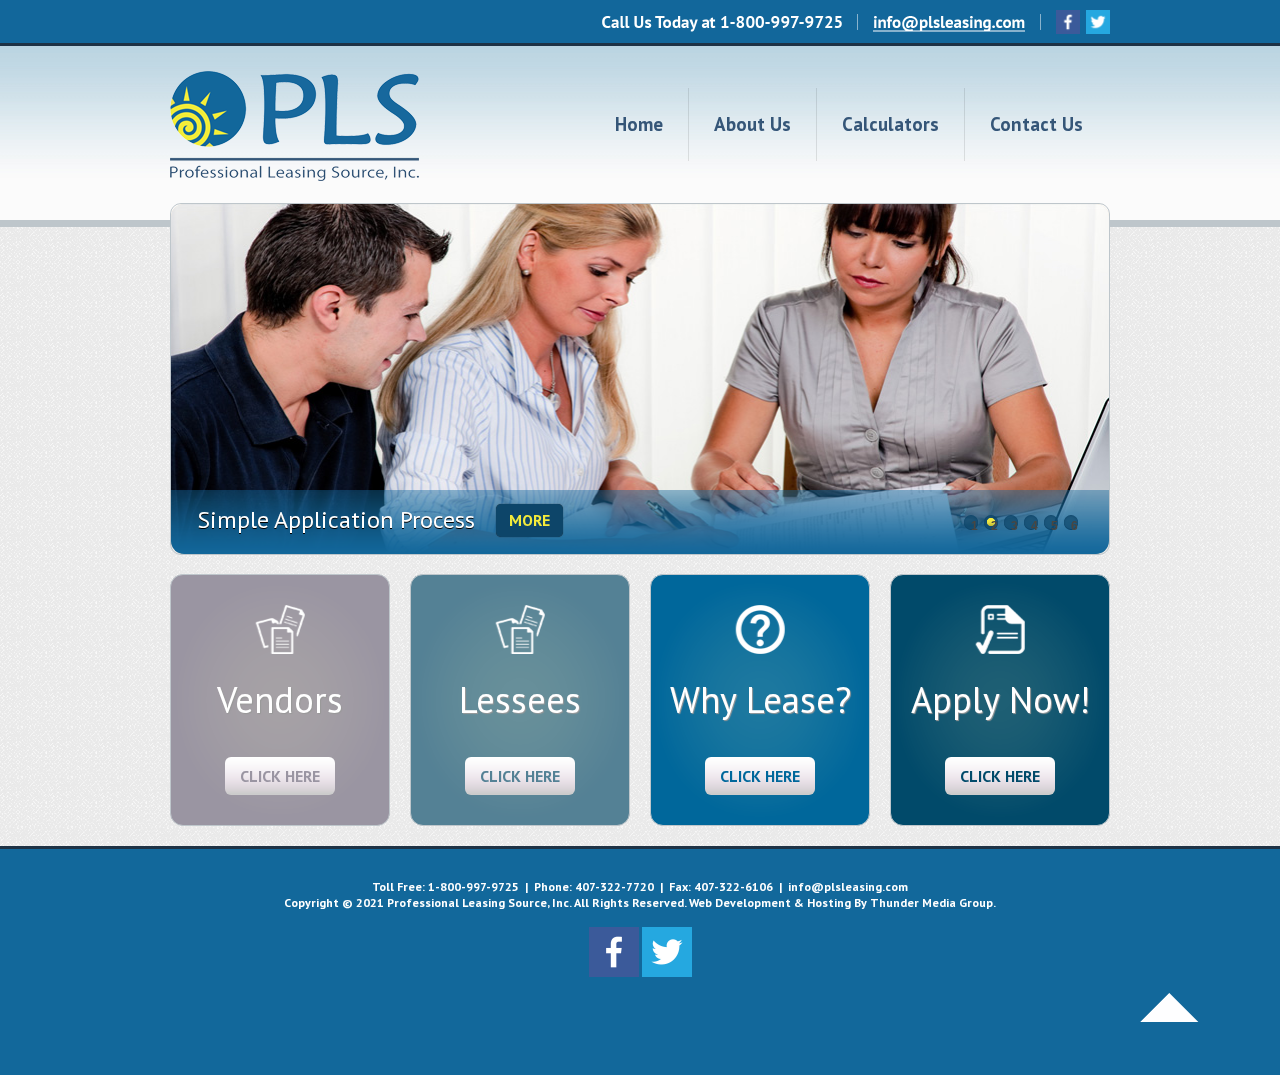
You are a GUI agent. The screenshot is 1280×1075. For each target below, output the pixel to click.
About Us (752, 124)
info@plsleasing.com (848, 886)
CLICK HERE (280, 776)
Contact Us (1036, 124)
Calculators (890, 124)
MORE (529, 520)
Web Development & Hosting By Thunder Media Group (841, 902)
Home (639, 124)
